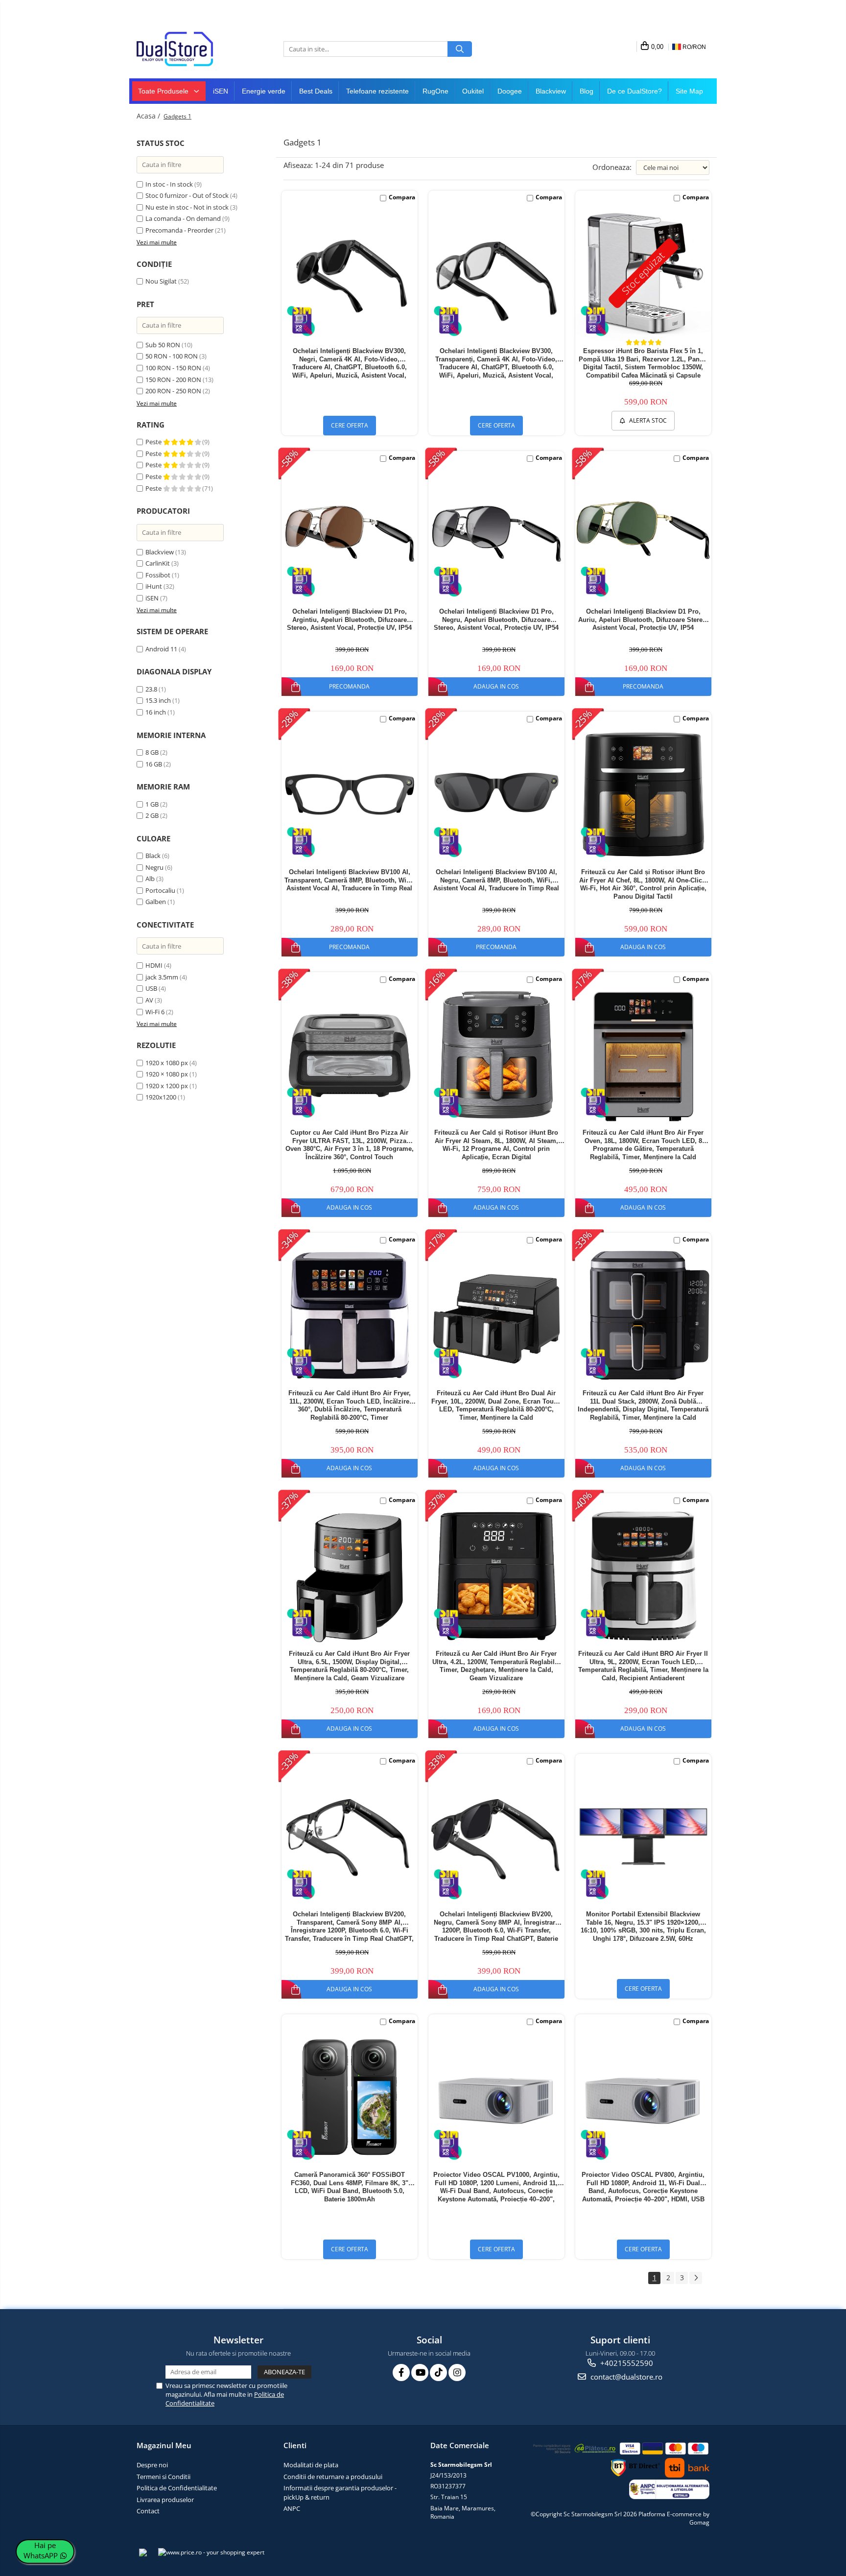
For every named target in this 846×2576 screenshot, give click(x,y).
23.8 (151, 689)
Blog (587, 91)
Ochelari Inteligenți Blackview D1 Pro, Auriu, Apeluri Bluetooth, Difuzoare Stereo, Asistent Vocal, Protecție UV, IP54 (643, 620)
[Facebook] (401, 2373)
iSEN (221, 91)
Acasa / (149, 116)
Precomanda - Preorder (179, 230)
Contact (148, 2511)
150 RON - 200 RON (173, 380)
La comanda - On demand (183, 218)
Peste (154, 442)
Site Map (689, 91)
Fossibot (158, 575)
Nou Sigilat (161, 281)
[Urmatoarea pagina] (696, 2278)
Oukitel (473, 91)
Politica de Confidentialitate (177, 2488)
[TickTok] (438, 2373)
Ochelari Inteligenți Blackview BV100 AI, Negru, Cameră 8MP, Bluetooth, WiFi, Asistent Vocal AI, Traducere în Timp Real (496, 880)
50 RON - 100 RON (172, 356)
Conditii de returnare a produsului (333, 2477)
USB (151, 988)
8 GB (152, 752)
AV (149, 1000)
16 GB (154, 764)
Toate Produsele (164, 91)
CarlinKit (158, 563)
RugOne (435, 91)
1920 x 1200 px (167, 1086)
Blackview (551, 91)
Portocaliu (160, 890)
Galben (156, 902)
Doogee (510, 91)
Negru (154, 867)
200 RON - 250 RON (173, 391)
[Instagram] (457, 2373)
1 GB (152, 804)
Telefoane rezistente (377, 91)
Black (153, 856)
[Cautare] (460, 49)
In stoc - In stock (169, 184)
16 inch (156, 712)
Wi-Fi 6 (155, 1012)
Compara (402, 197)
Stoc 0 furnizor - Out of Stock (187, 195)
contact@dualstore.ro (625, 2377)
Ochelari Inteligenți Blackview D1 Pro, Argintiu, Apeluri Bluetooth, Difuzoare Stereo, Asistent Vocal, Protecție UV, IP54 (349, 620)
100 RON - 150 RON (173, 368)
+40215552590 (626, 2363)
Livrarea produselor (165, 2500)
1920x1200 (161, 1097)
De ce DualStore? (634, 91)
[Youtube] (420, 2373)
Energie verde (264, 91)
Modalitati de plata (311, 2465)
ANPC (292, 2508)
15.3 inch (158, 700)
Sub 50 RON (163, 345)
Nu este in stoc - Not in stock (187, 207)
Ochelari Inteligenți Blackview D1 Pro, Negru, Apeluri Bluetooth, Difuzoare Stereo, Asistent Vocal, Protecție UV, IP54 (496, 620)
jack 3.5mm (162, 977)
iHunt (154, 586)
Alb (150, 879)
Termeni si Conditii (164, 2477)
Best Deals (316, 91)
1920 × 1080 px (167, 1074)
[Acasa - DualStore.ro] (186, 49)
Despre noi (152, 2465)
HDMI (155, 965)
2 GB (152, 815)
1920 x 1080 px (167, 1063)
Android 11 (161, 649)
